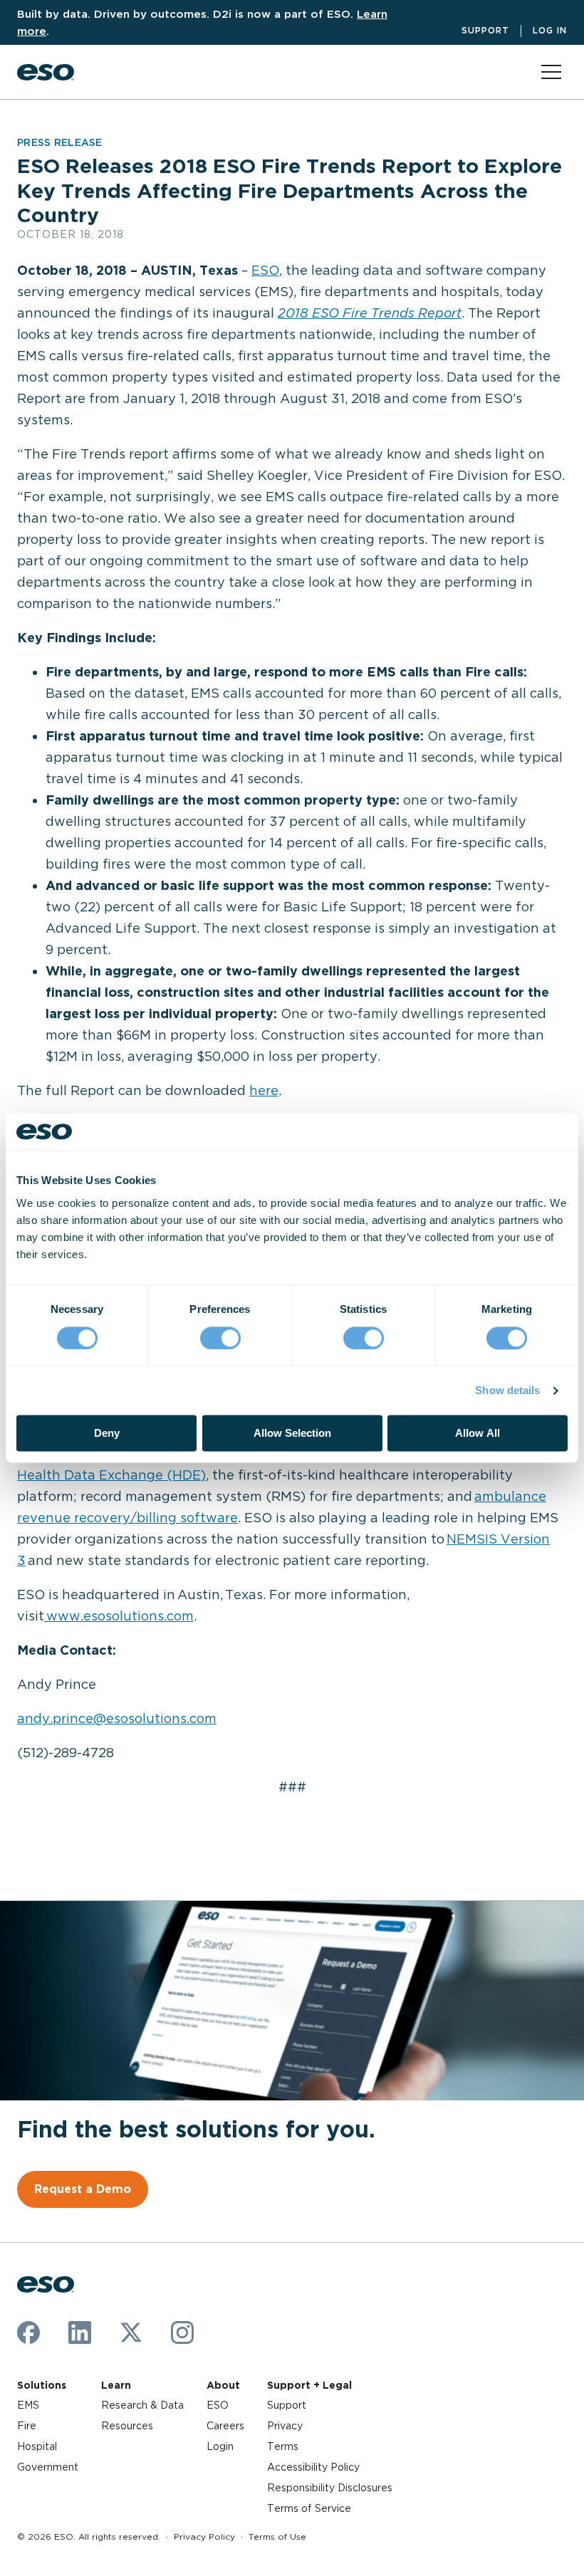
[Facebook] (28, 2332)
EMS (28, 2405)
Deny (107, 1434)
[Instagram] (182, 2332)
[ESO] (46, 72)
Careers (225, 2426)
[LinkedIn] (80, 2332)
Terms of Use (277, 2536)
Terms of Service (309, 2508)
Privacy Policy (204, 2536)
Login (220, 2446)
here (264, 1090)
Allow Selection (292, 1434)
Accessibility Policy (313, 2467)
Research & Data (142, 2405)
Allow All (478, 1434)
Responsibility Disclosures (330, 2488)
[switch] (220, 1338)
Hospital (37, 2446)
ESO (265, 270)
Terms (283, 2446)
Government (48, 2467)
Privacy (285, 2426)
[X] (131, 2332)
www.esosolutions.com (119, 1616)
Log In (550, 30)
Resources (127, 2426)
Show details (507, 1390)
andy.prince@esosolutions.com (117, 1718)
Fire (27, 2426)
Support (485, 30)
